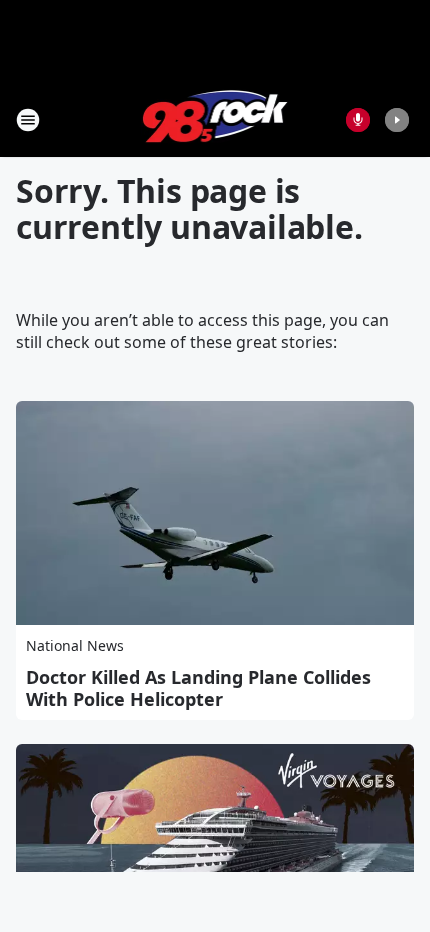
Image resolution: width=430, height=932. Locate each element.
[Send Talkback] (358, 120)
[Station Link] (215, 119)
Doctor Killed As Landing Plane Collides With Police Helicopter (198, 688)
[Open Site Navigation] (28, 120)
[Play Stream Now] (397, 120)
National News (75, 645)
